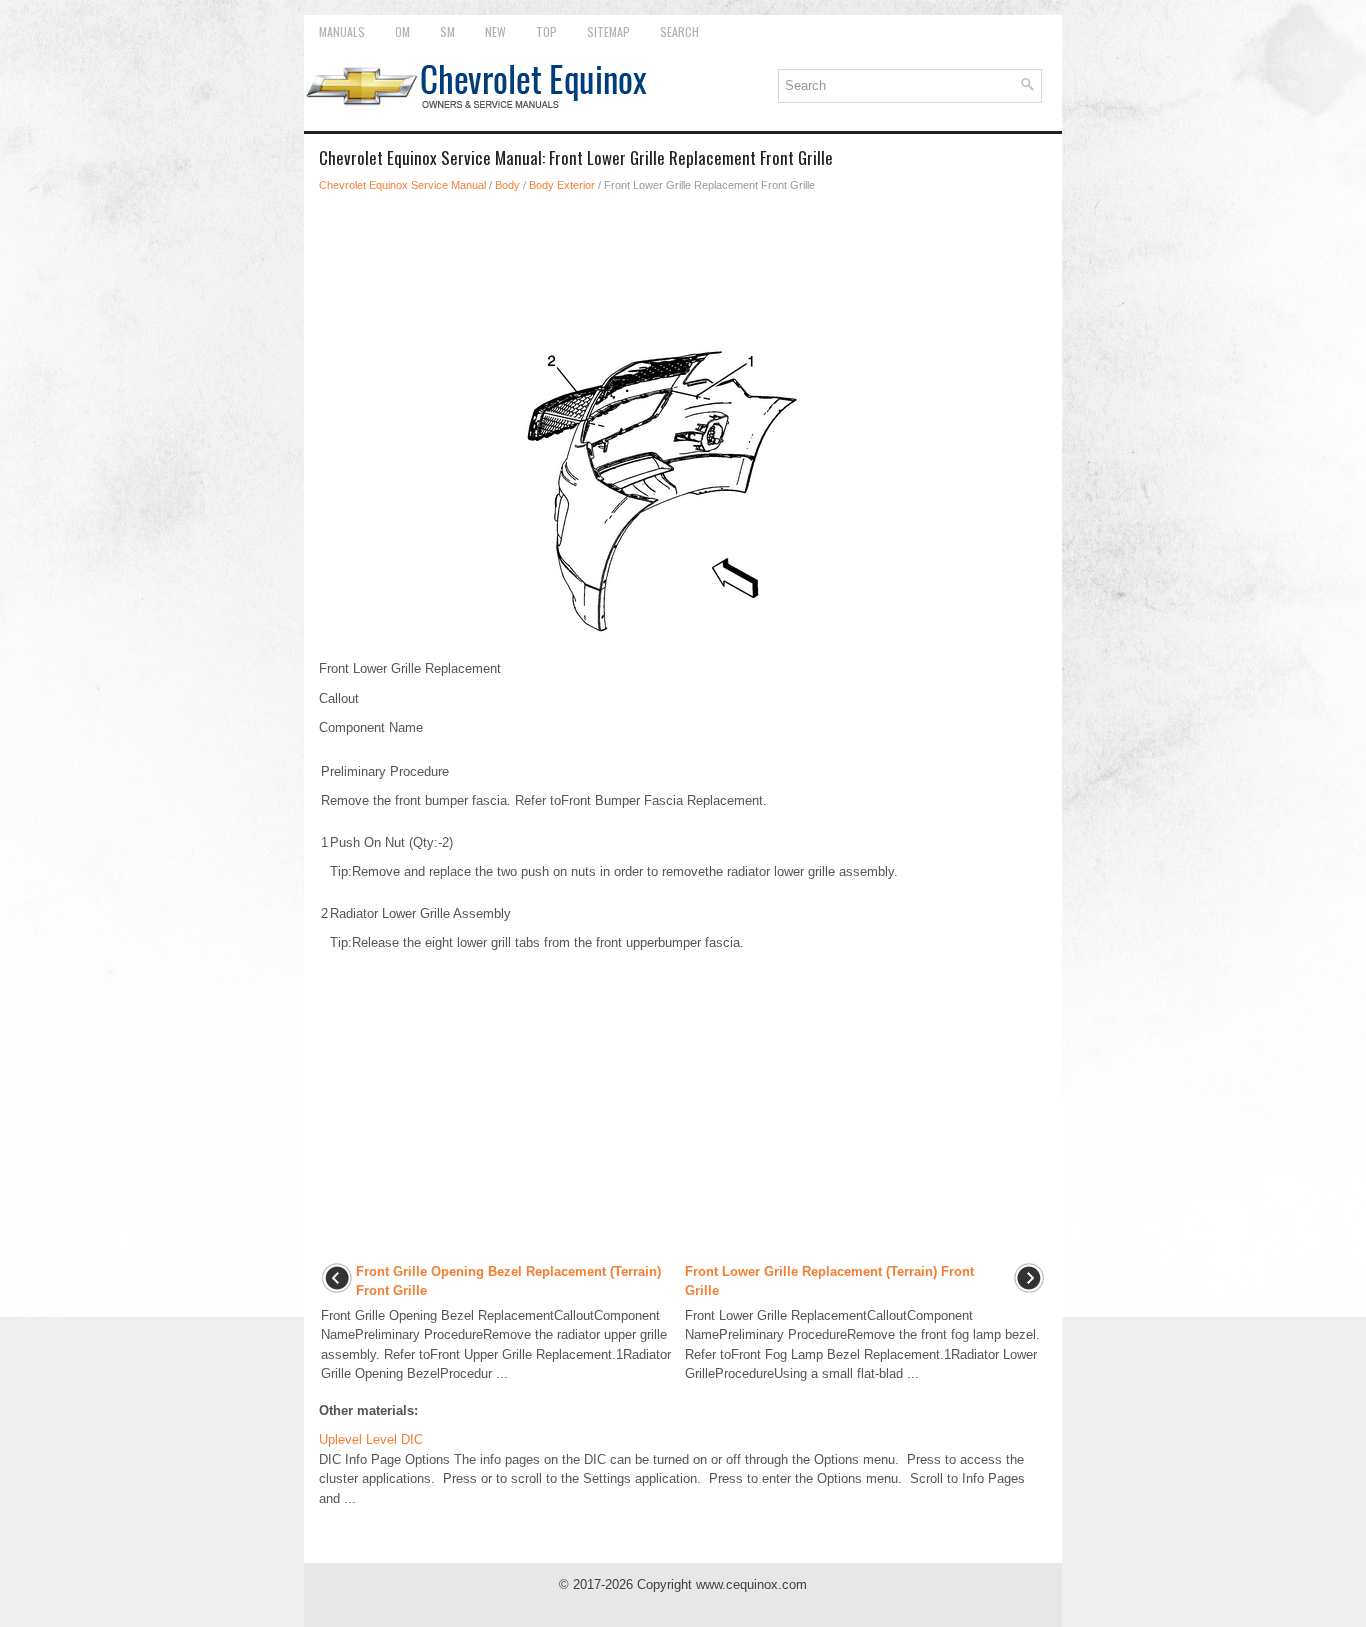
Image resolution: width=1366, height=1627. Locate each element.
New (495, 31)
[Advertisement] (683, 264)
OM (402, 31)
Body (507, 185)
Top (546, 31)
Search (679, 31)
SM (447, 31)
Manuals (342, 31)
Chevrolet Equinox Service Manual (402, 185)
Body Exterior (562, 185)
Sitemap (608, 31)
